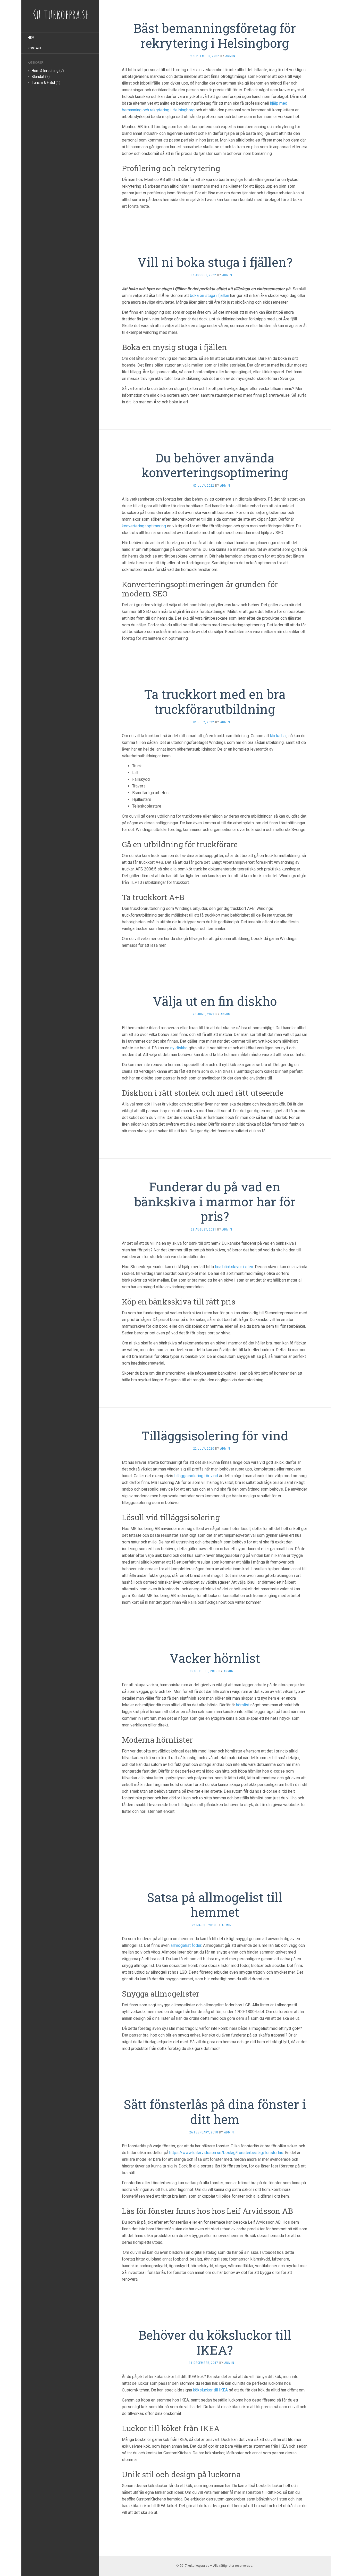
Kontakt (35, 48)
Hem (31, 38)
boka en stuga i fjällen (209, 296)
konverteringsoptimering (144, 526)
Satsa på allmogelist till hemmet (215, 1905)
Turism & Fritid (43, 82)
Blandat (38, 77)
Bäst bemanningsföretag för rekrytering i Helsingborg (215, 35)
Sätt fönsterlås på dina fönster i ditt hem (215, 2112)
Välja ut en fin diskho (215, 1001)
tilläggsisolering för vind (196, 1476)
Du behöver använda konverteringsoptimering (215, 465)
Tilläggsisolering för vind (215, 1436)
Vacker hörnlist (215, 1658)
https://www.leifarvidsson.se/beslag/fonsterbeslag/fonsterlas (226, 2153)
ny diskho (179, 1048)
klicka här (278, 736)
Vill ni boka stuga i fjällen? (215, 262)
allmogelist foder (186, 1945)
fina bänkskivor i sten (234, 1267)
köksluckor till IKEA (210, 2390)
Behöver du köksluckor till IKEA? (215, 2342)
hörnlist (243, 1705)
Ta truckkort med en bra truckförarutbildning (215, 701)
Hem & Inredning (45, 71)
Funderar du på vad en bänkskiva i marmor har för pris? (215, 1201)
